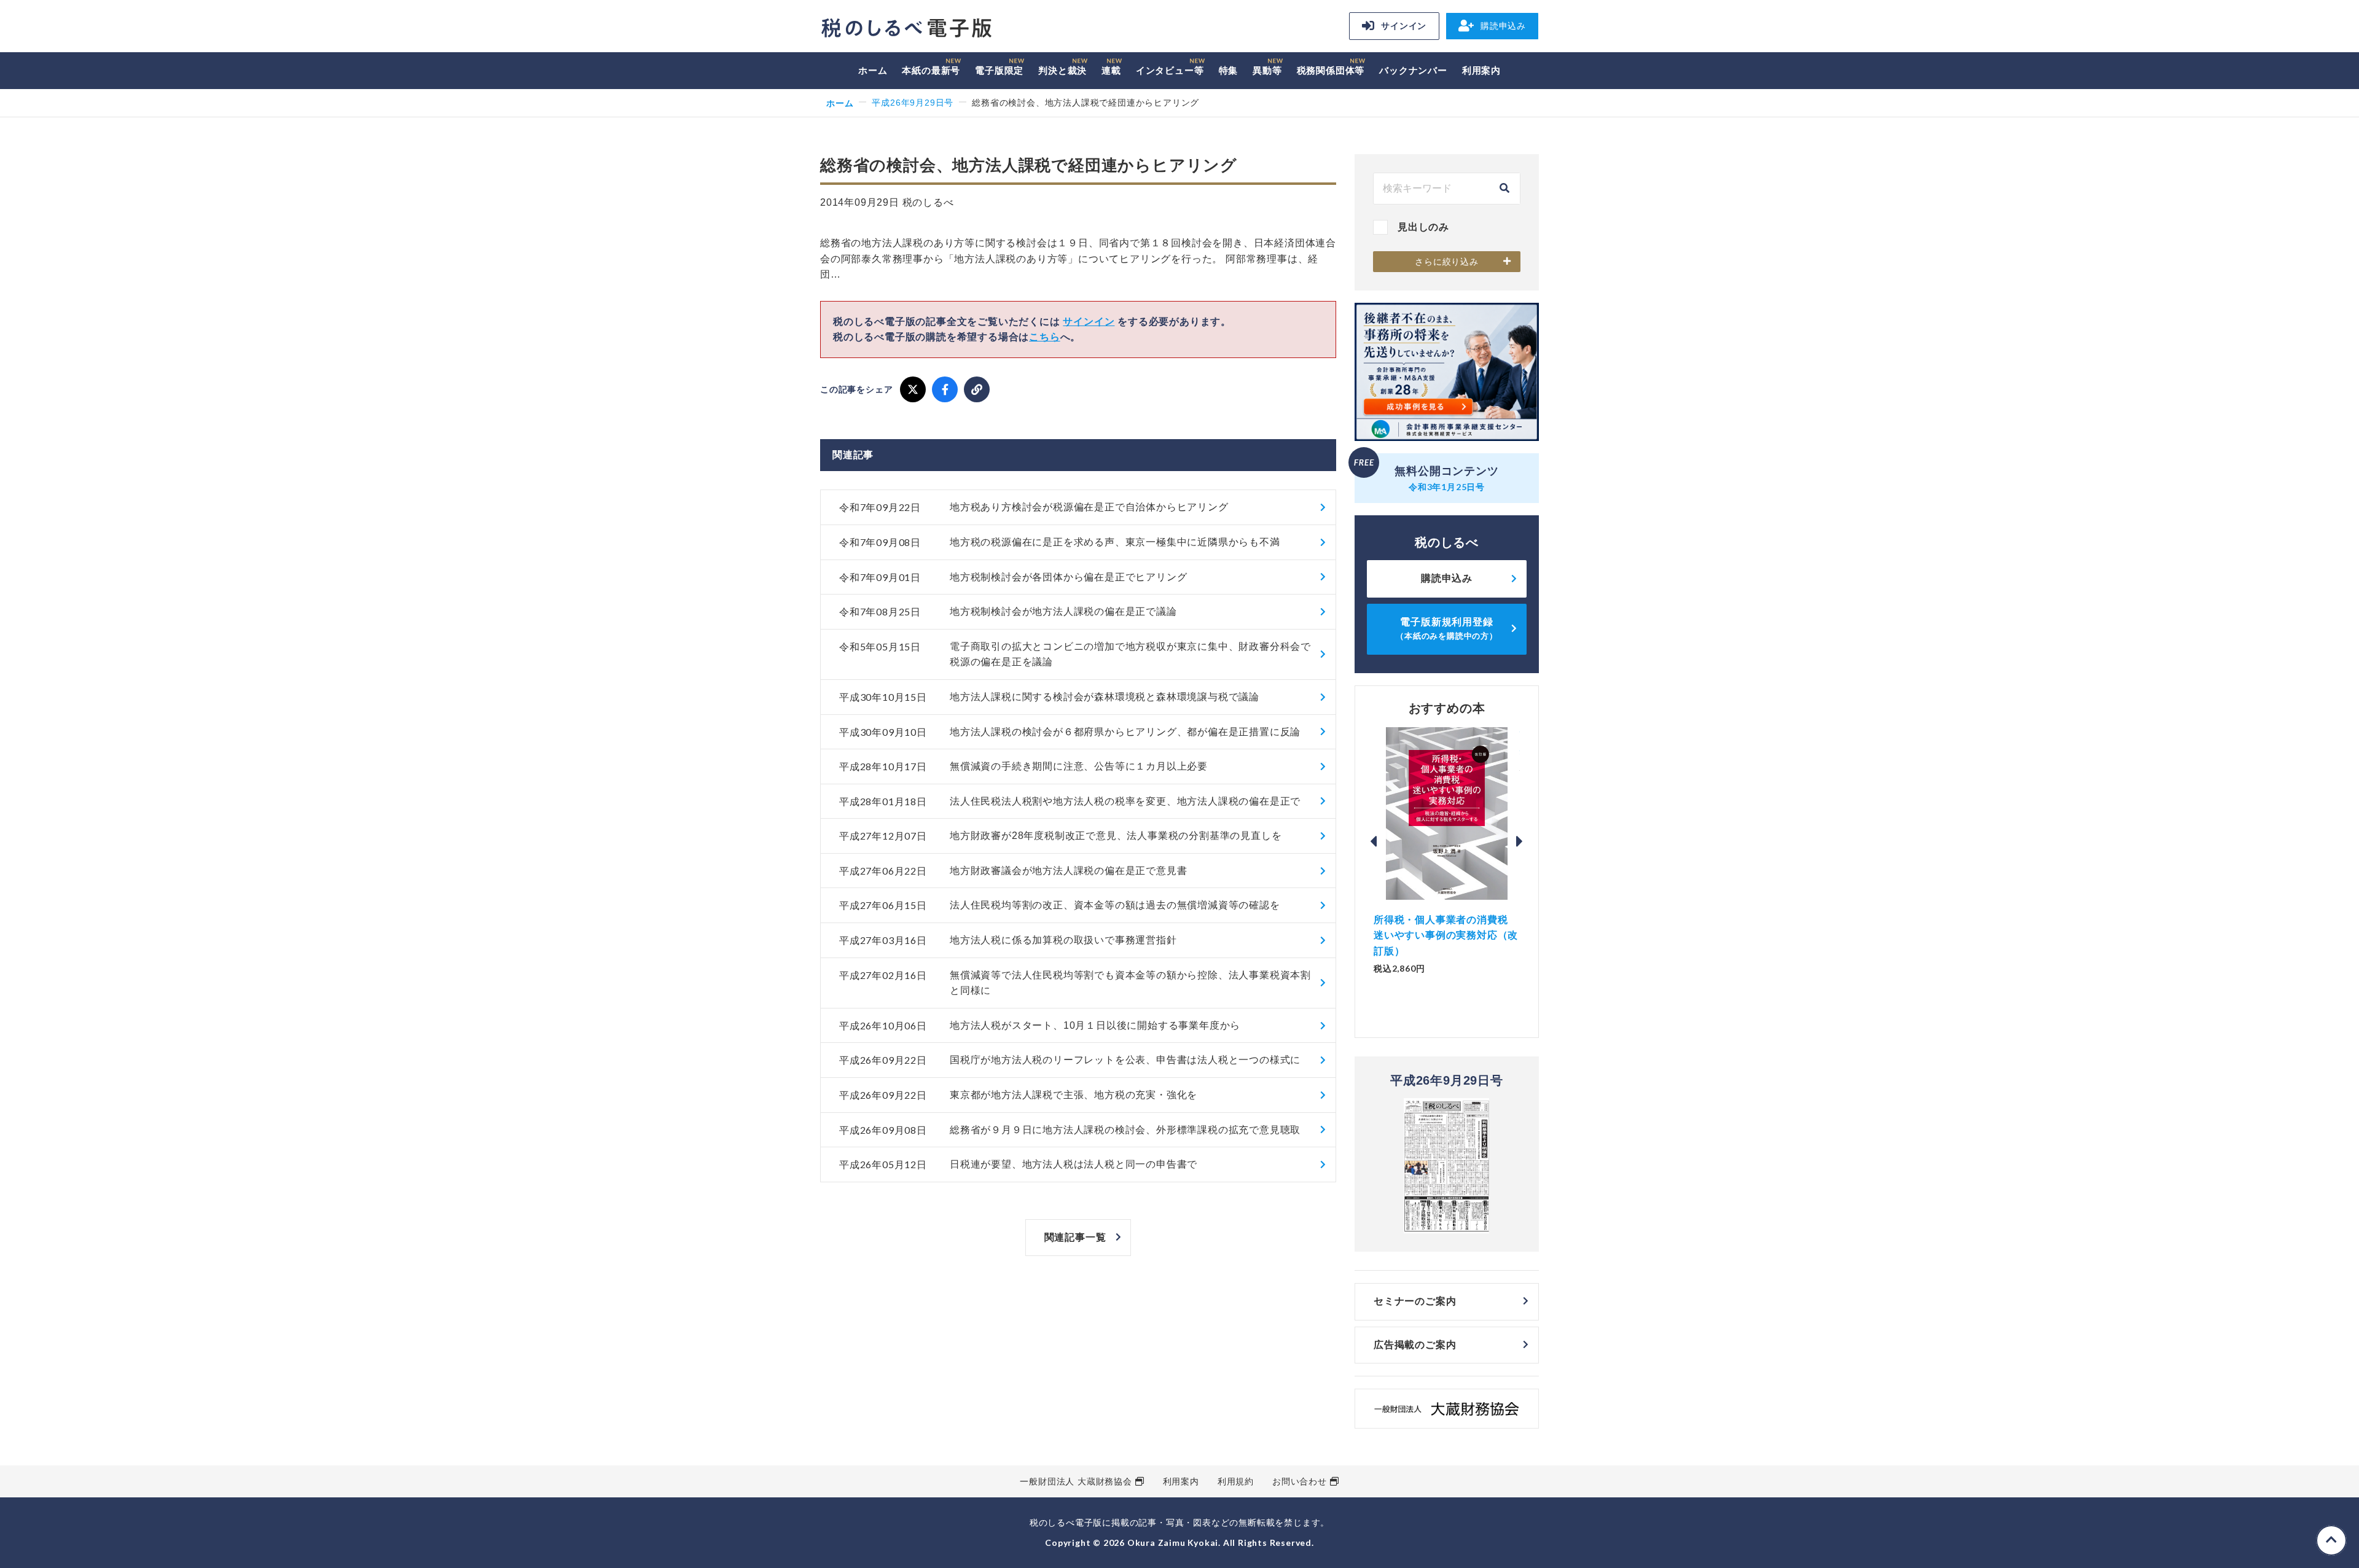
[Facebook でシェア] (945, 389)
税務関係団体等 (1331, 70)
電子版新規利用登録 (1447, 629)
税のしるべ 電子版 (906, 28)
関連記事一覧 (1075, 1237)
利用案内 (1481, 70)
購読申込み (1503, 26)
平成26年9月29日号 (913, 103)
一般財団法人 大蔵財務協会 (1076, 1481)
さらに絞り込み (1447, 262)
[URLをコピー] (977, 389)
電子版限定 (999, 70)
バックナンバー (1413, 70)
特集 (1229, 70)
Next (1520, 841)
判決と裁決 (1062, 70)
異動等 (1267, 70)
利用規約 (1236, 1481)
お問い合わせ (1300, 1481)
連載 (1111, 70)
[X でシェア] (913, 389)
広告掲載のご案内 (1415, 1345)
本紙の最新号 (931, 70)
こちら (1044, 337)
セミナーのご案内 (1415, 1301)
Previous (1374, 841)
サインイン (1404, 26)
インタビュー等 (1170, 70)
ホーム (873, 70)
